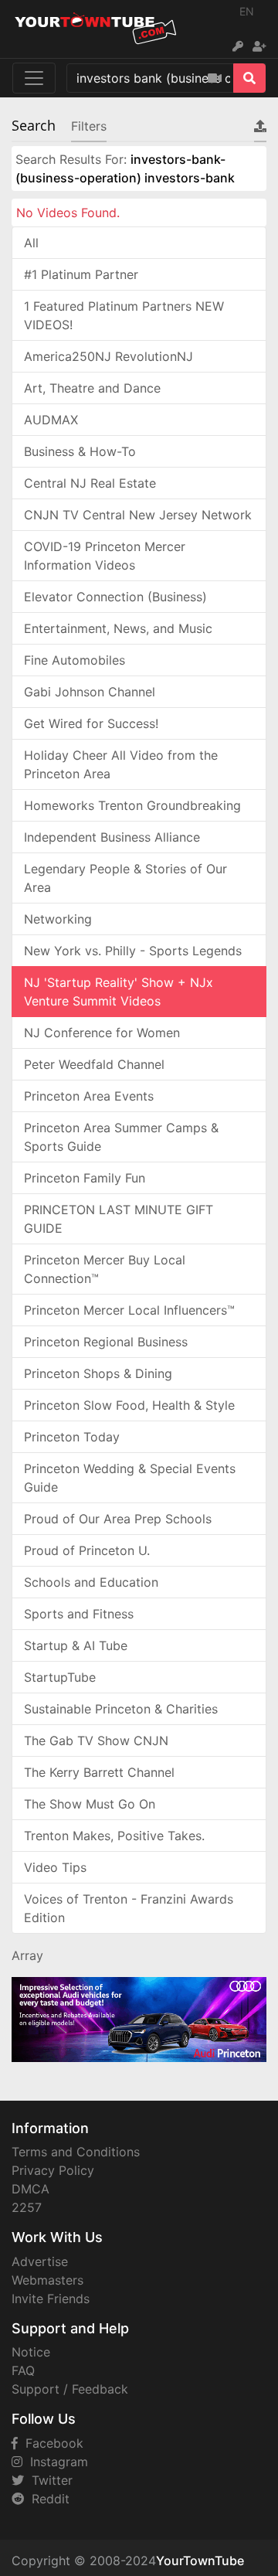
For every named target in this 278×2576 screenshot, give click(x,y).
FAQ (23, 2370)
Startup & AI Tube (76, 1645)
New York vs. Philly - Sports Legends (133, 951)
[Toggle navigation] (34, 78)
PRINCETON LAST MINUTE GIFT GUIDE (119, 1219)
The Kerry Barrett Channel (99, 1772)
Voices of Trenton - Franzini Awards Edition (129, 1908)
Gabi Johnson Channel (90, 692)
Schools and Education (91, 1582)
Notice (31, 2352)
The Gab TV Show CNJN (96, 1741)
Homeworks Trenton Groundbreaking (132, 805)
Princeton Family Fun (85, 1178)
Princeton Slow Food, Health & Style (129, 1405)
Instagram (55, 2462)
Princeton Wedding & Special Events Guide (130, 1478)
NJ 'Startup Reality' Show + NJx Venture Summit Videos (119, 992)
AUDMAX (51, 420)
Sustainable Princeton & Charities (121, 1709)
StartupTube (60, 1677)
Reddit (47, 2499)
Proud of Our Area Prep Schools (118, 1519)
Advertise (40, 2261)
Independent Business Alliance (112, 837)
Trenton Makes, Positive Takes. (114, 1836)
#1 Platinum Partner (81, 274)
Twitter (48, 2480)
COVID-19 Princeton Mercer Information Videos (105, 556)
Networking (58, 919)
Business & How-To (80, 451)
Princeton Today (72, 1437)
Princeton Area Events (89, 1096)
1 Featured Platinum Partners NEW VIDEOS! (124, 315)
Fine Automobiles (75, 660)
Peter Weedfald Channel (94, 1064)
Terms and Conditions (76, 2152)
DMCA (31, 2189)
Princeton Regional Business (106, 1342)
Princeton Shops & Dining (98, 1373)
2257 (27, 2207)
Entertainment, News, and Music (118, 628)
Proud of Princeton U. (87, 1550)
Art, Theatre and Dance (92, 388)
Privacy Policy (53, 2170)
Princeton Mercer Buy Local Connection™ (105, 1269)
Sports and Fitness (79, 1614)
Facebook (51, 2443)
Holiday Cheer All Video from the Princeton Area (121, 764)
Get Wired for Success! (91, 723)
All (31, 243)
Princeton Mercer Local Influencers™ (129, 1310)
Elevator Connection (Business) (115, 597)
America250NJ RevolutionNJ (108, 356)
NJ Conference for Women (102, 1033)
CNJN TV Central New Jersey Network (138, 515)
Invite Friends (51, 2299)
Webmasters (47, 2280)
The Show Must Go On (90, 1804)
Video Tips (55, 1867)
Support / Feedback (70, 2389)
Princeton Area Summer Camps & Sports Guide (121, 1137)
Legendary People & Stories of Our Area (125, 878)
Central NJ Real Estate (90, 483)
